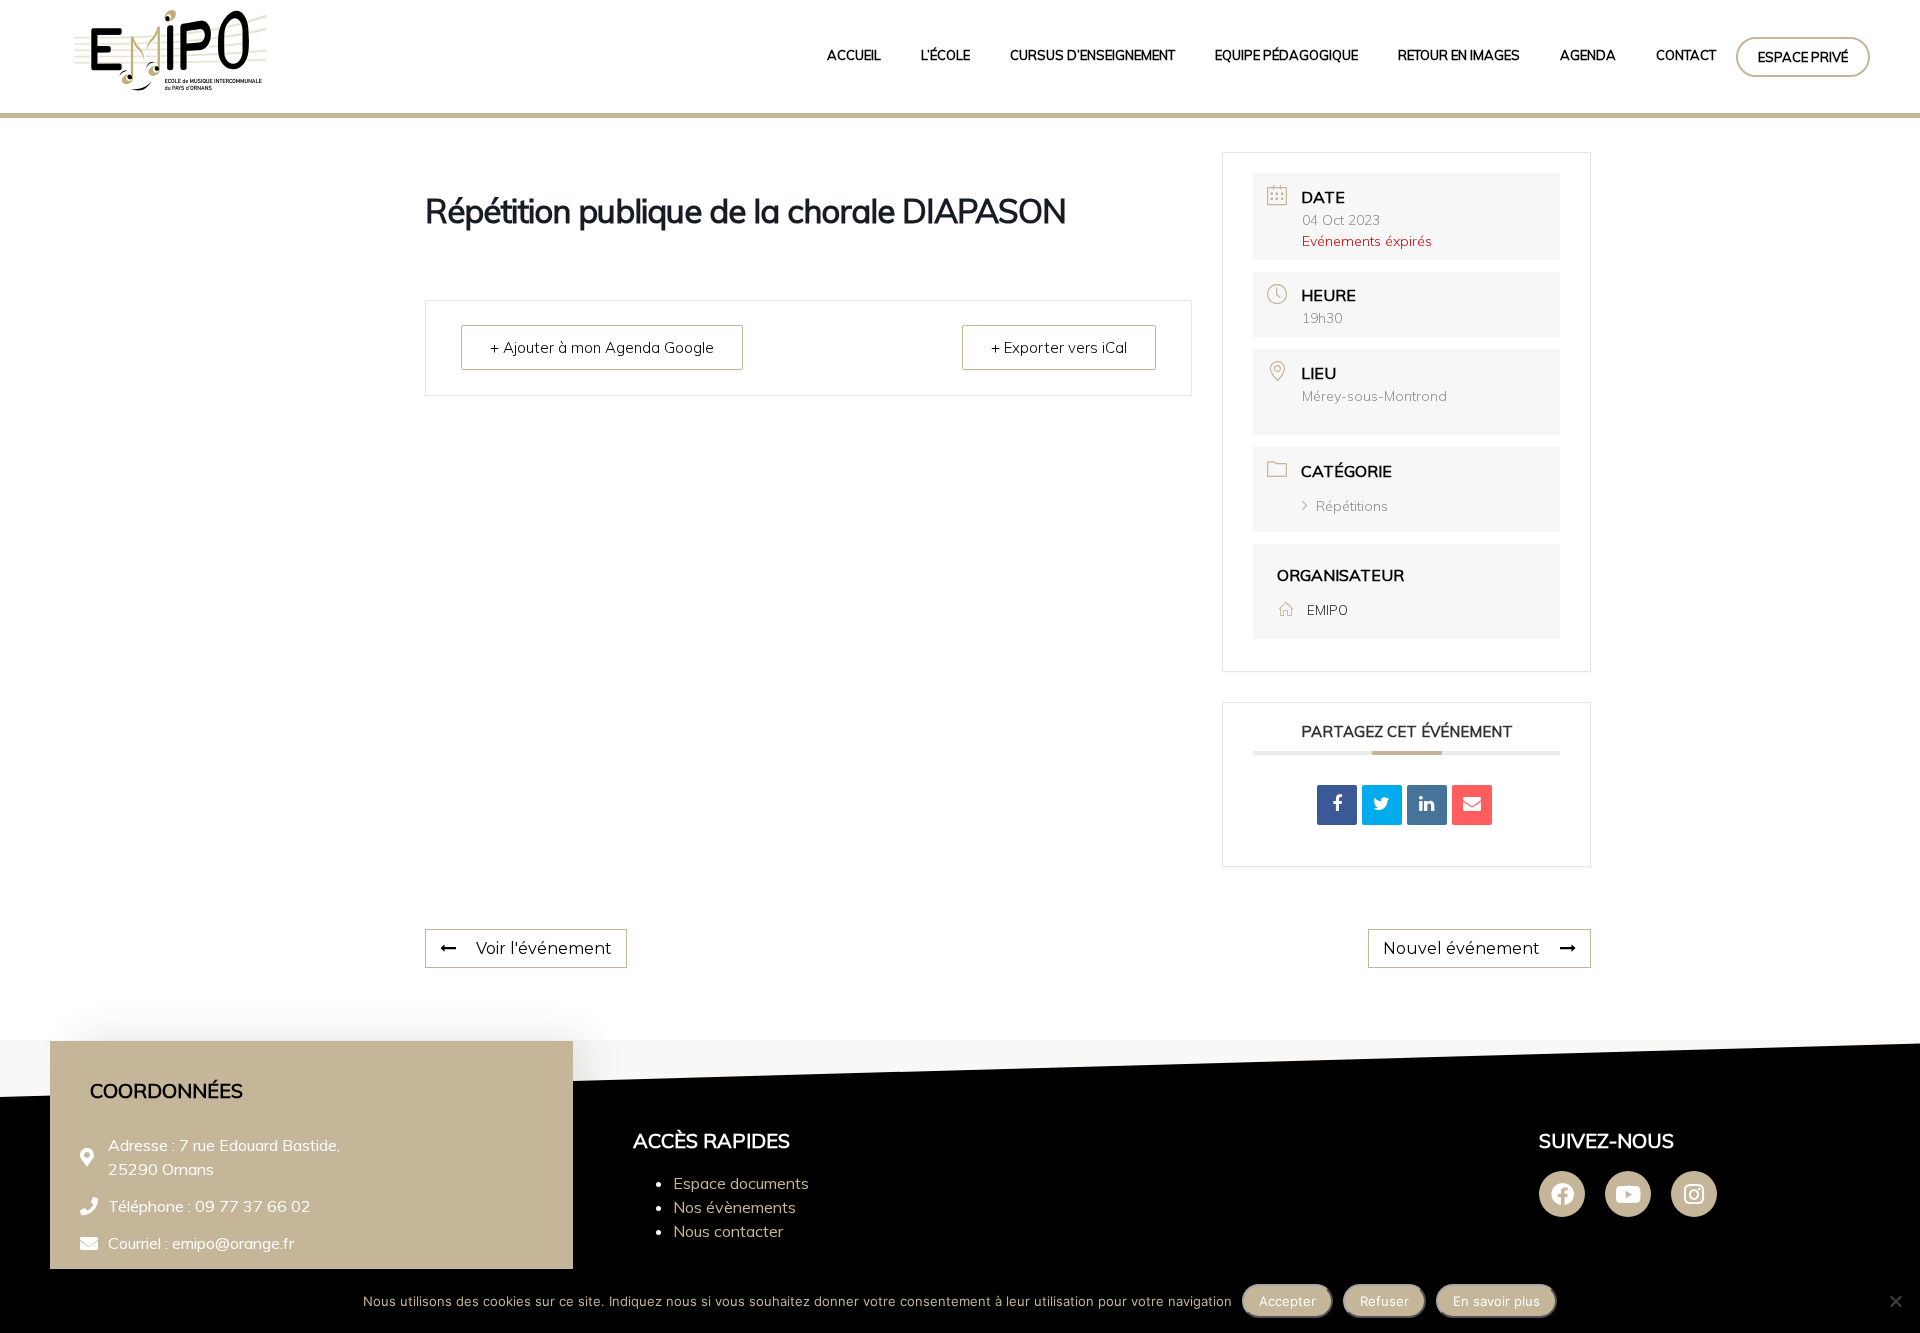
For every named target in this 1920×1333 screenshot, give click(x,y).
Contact (1686, 55)
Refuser (1384, 1301)
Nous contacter (728, 1231)
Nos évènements (734, 1207)
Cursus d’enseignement (1092, 55)
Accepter (1287, 1301)
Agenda (1588, 55)
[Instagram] (1694, 1194)
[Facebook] (1562, 1194)
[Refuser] (1895, 1301)
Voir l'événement (544, 948)
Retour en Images (1459, 55)
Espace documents (741, 1183)
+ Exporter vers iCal (1059, 347)
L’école (945, 55)
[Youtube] (1628, 1194)
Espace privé (1803, 57)
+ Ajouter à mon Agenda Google (602, 347)
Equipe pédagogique (1286, 55)
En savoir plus (1496, 1301)
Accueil (854, 55)
